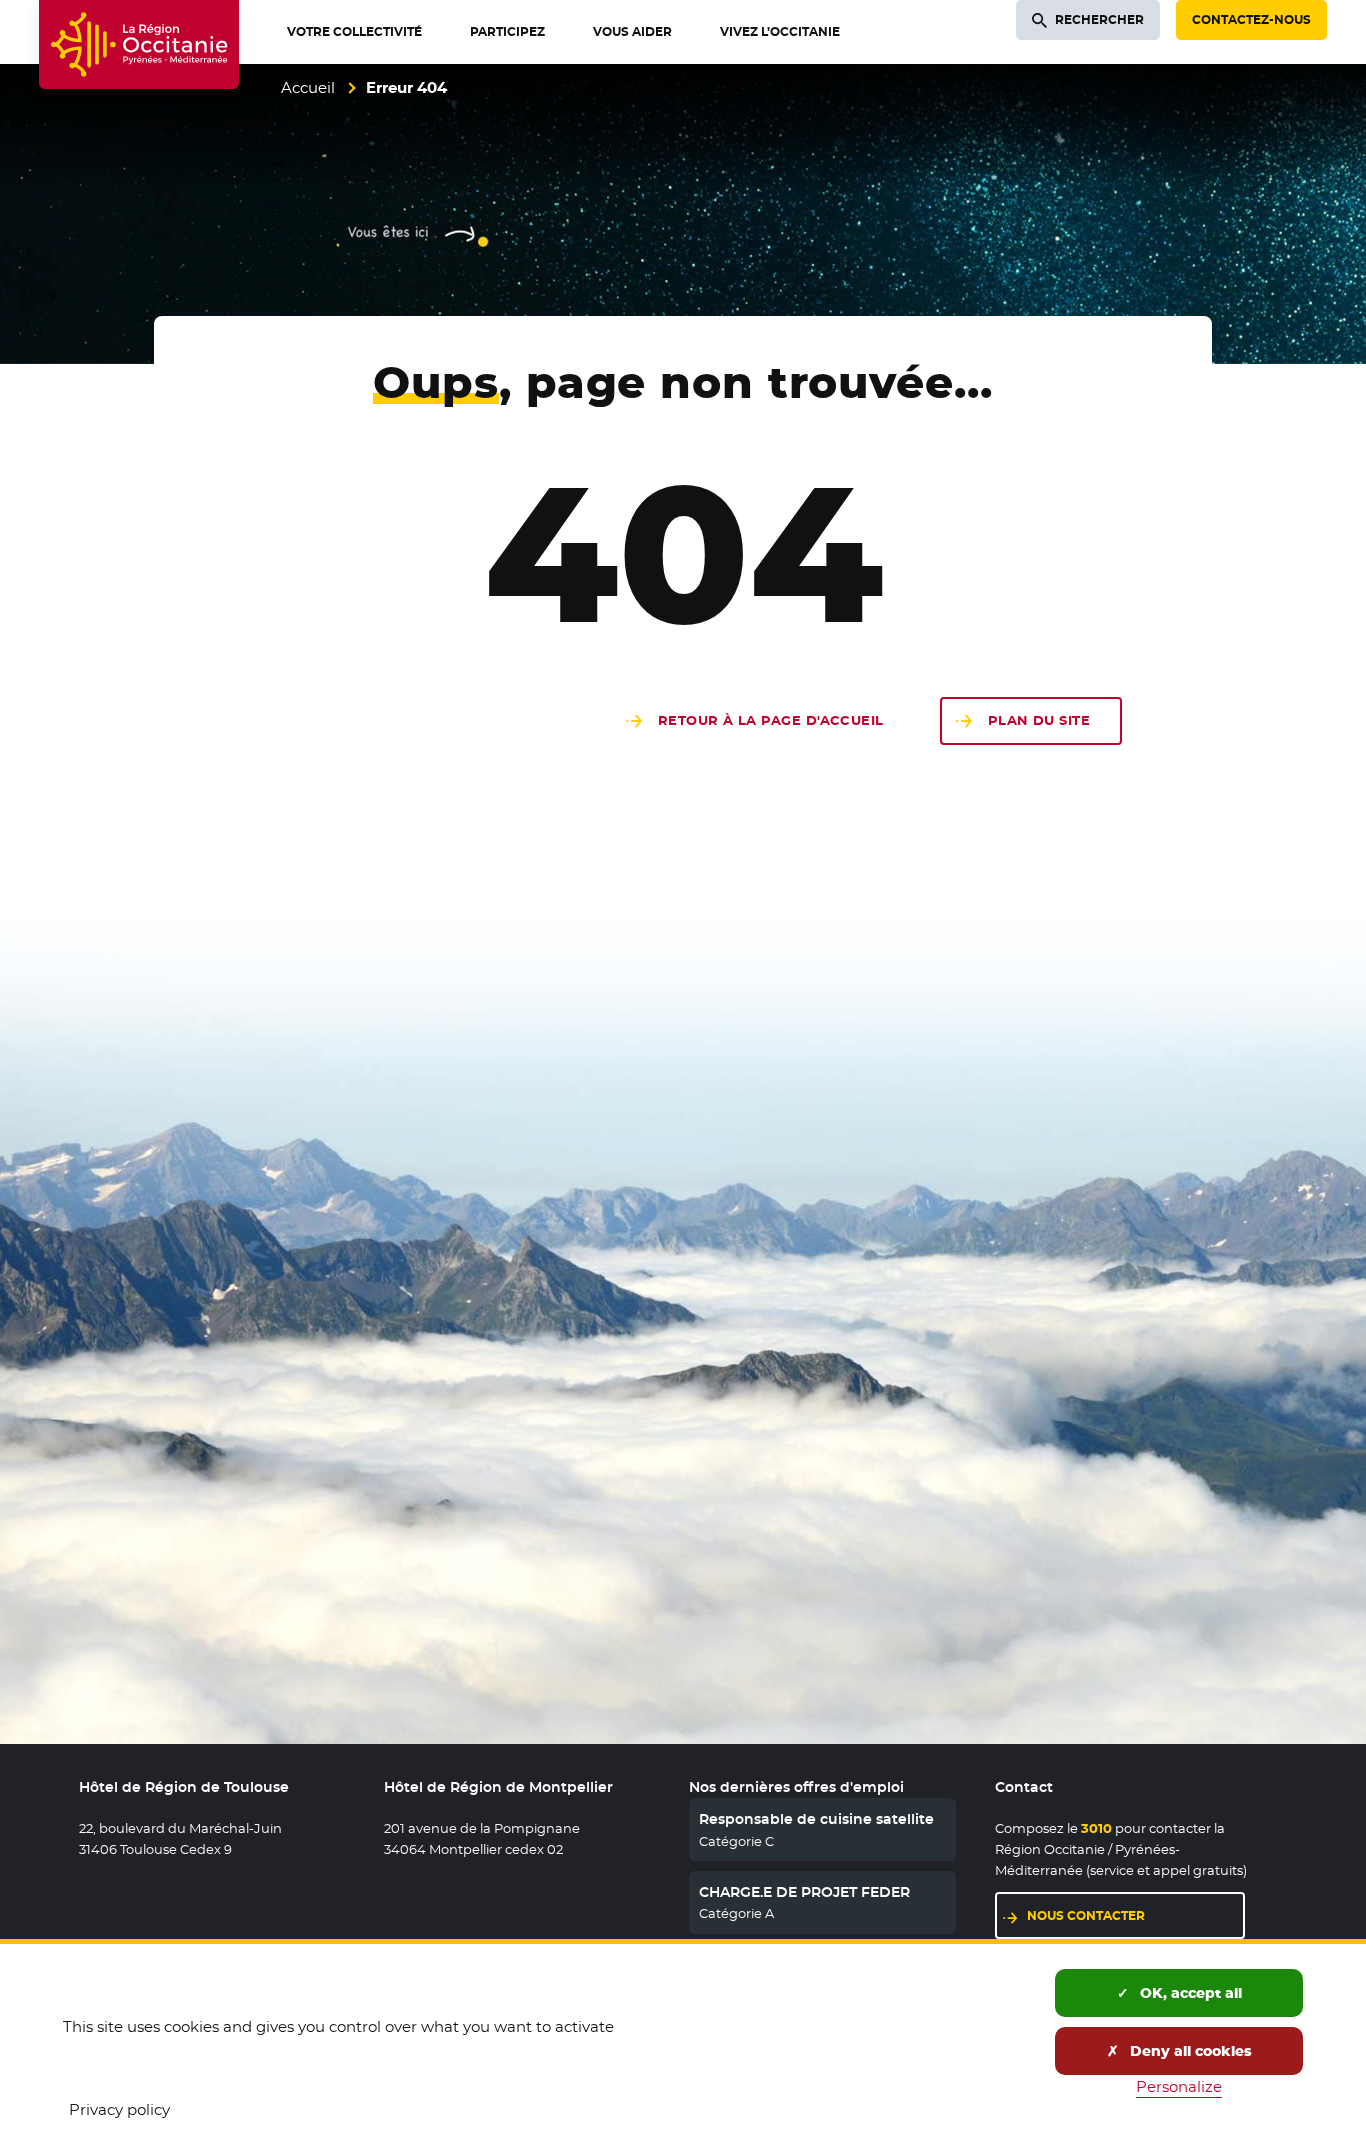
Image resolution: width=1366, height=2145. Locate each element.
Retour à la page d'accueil (771, 720)
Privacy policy (119, 2109)
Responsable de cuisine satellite (816, 1819)
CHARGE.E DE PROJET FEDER (804, 1892)
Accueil (308, 87)
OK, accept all (1189, 1993)
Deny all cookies (1189, 2051)
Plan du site (1039, 720)
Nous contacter (1136, 1915)
